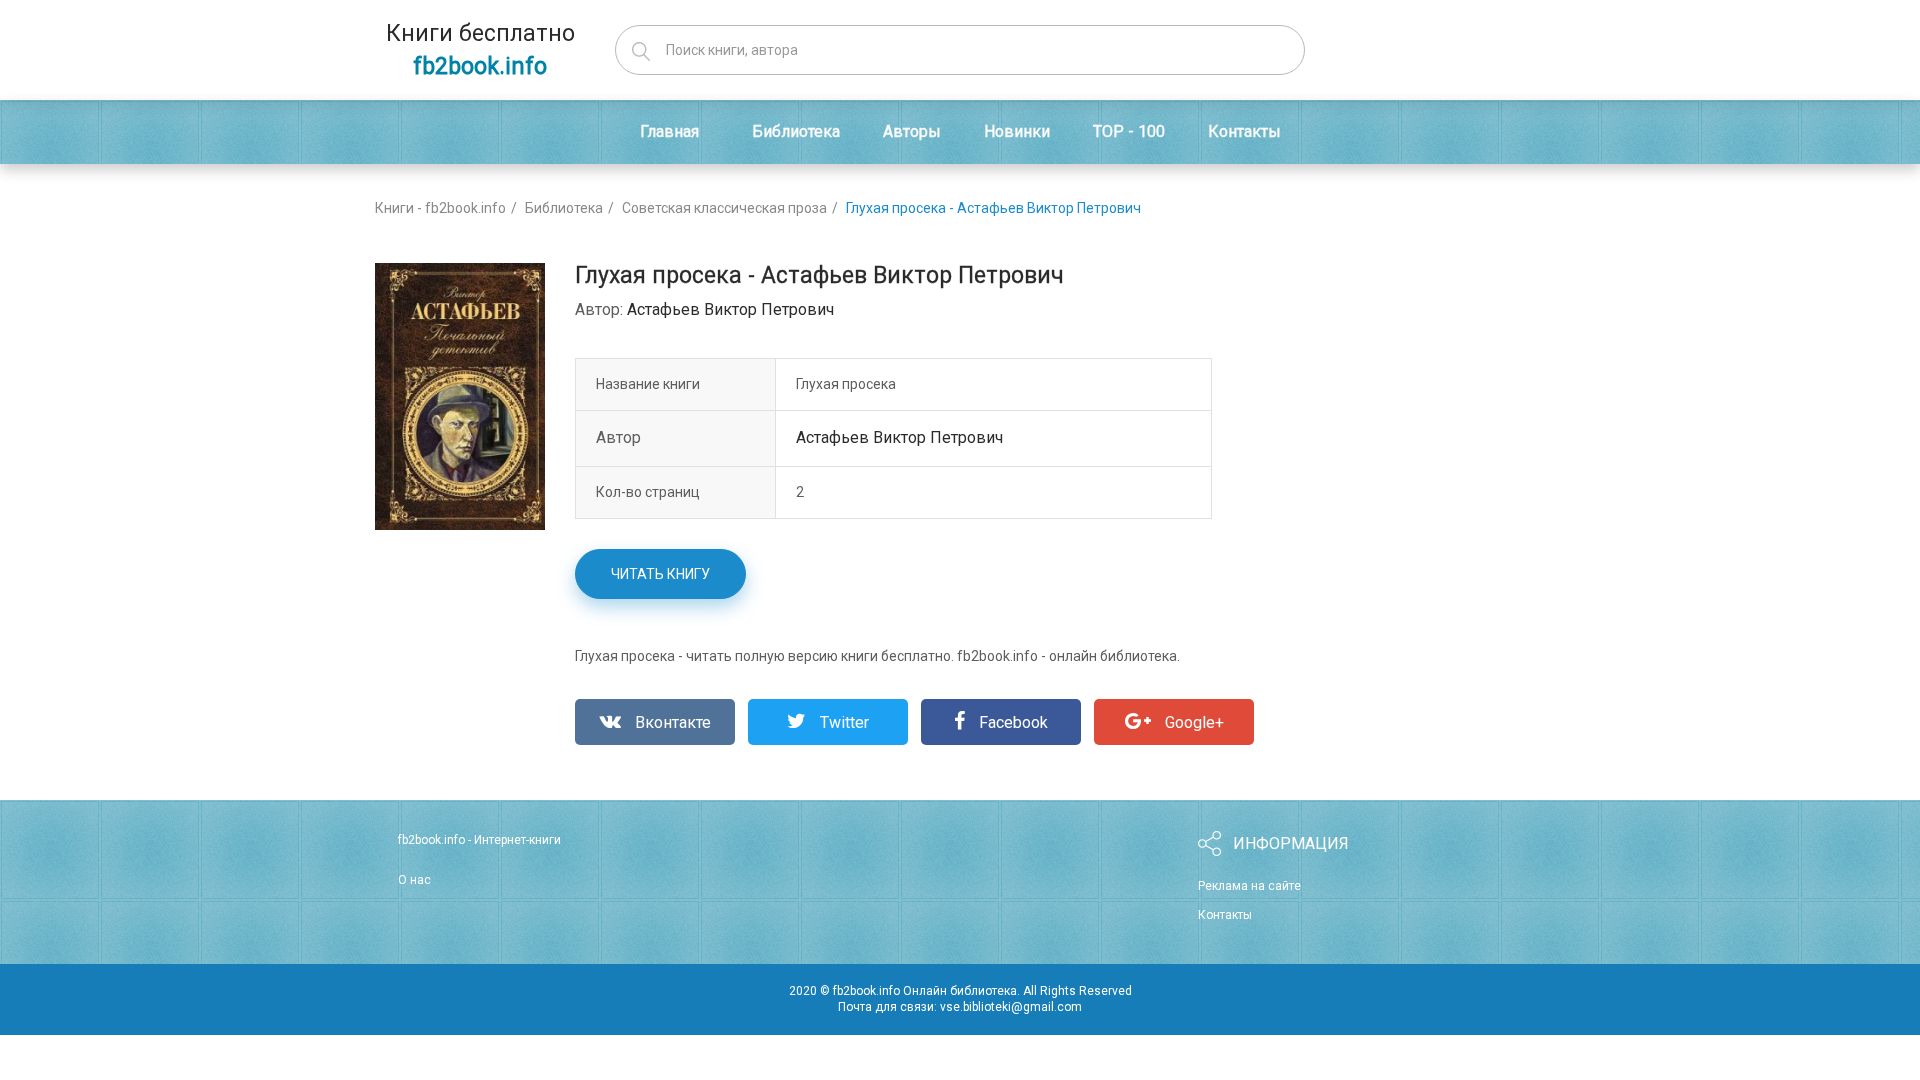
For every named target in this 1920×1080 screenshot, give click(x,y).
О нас (414, 880)
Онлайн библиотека (960, 991)
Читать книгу (660, 574)
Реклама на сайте (1249, 886)
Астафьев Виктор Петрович (730, 309)
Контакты (1225, 915)
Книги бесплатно (480, 50)
